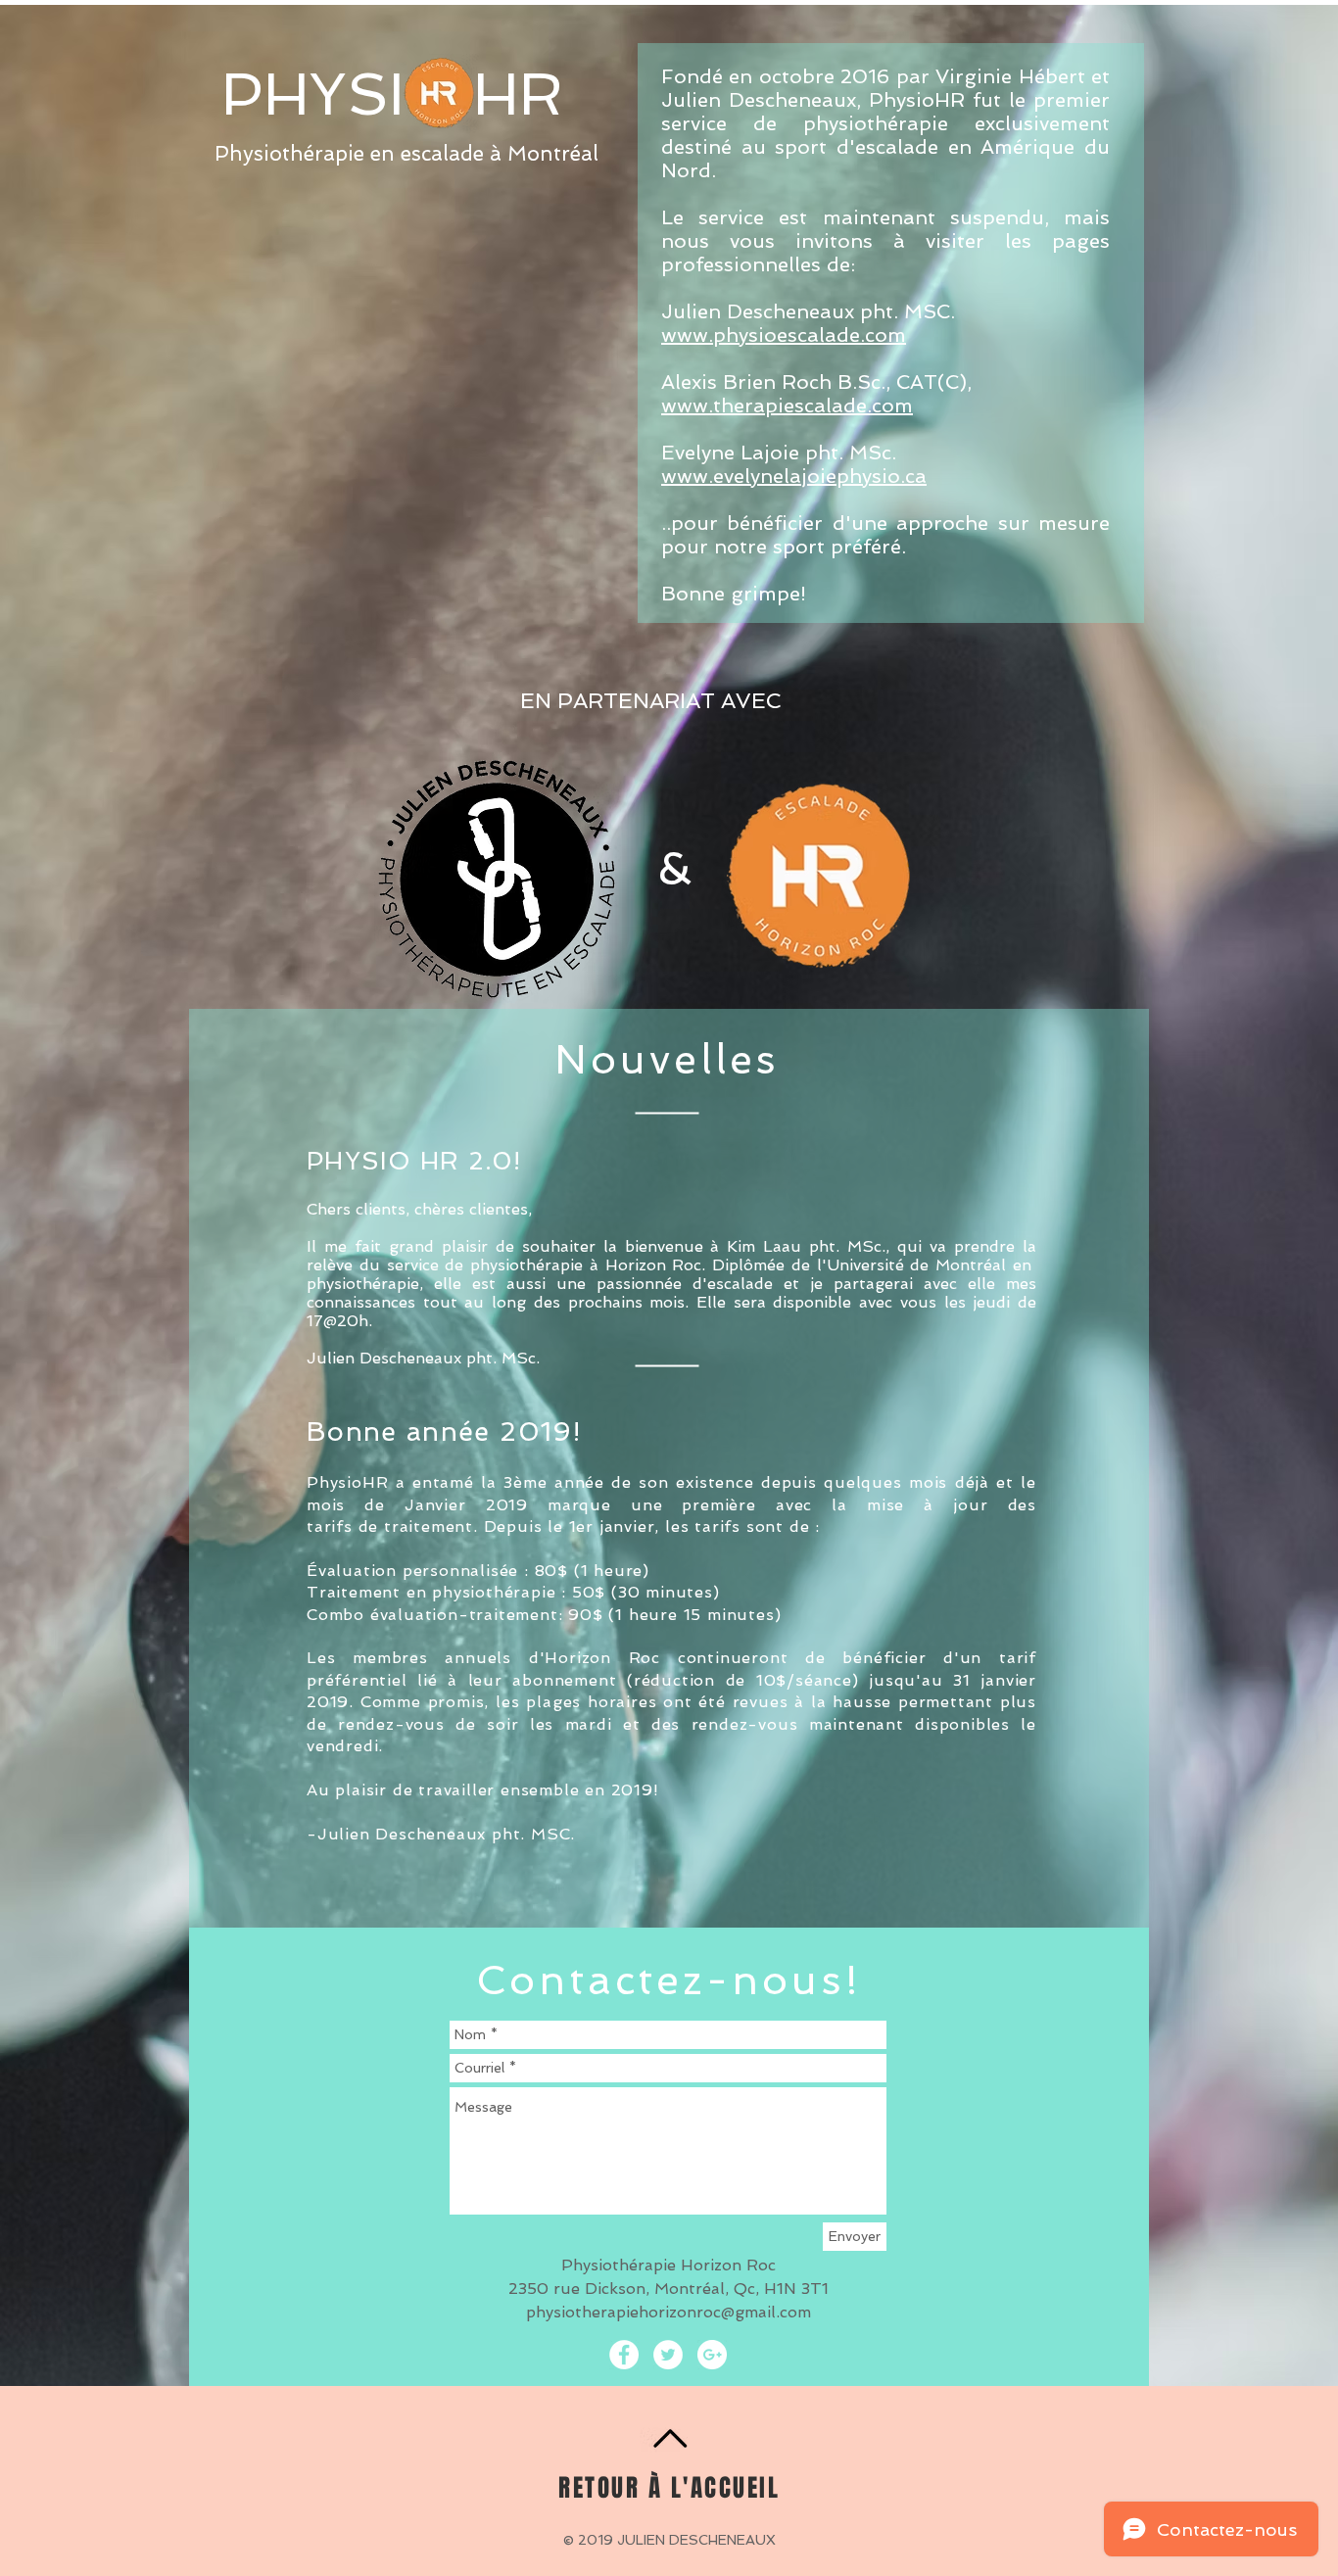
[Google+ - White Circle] (712, 2355)
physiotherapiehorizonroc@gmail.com (669, 2312)
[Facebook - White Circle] (624, 2355)
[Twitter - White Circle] (668, 2355)
